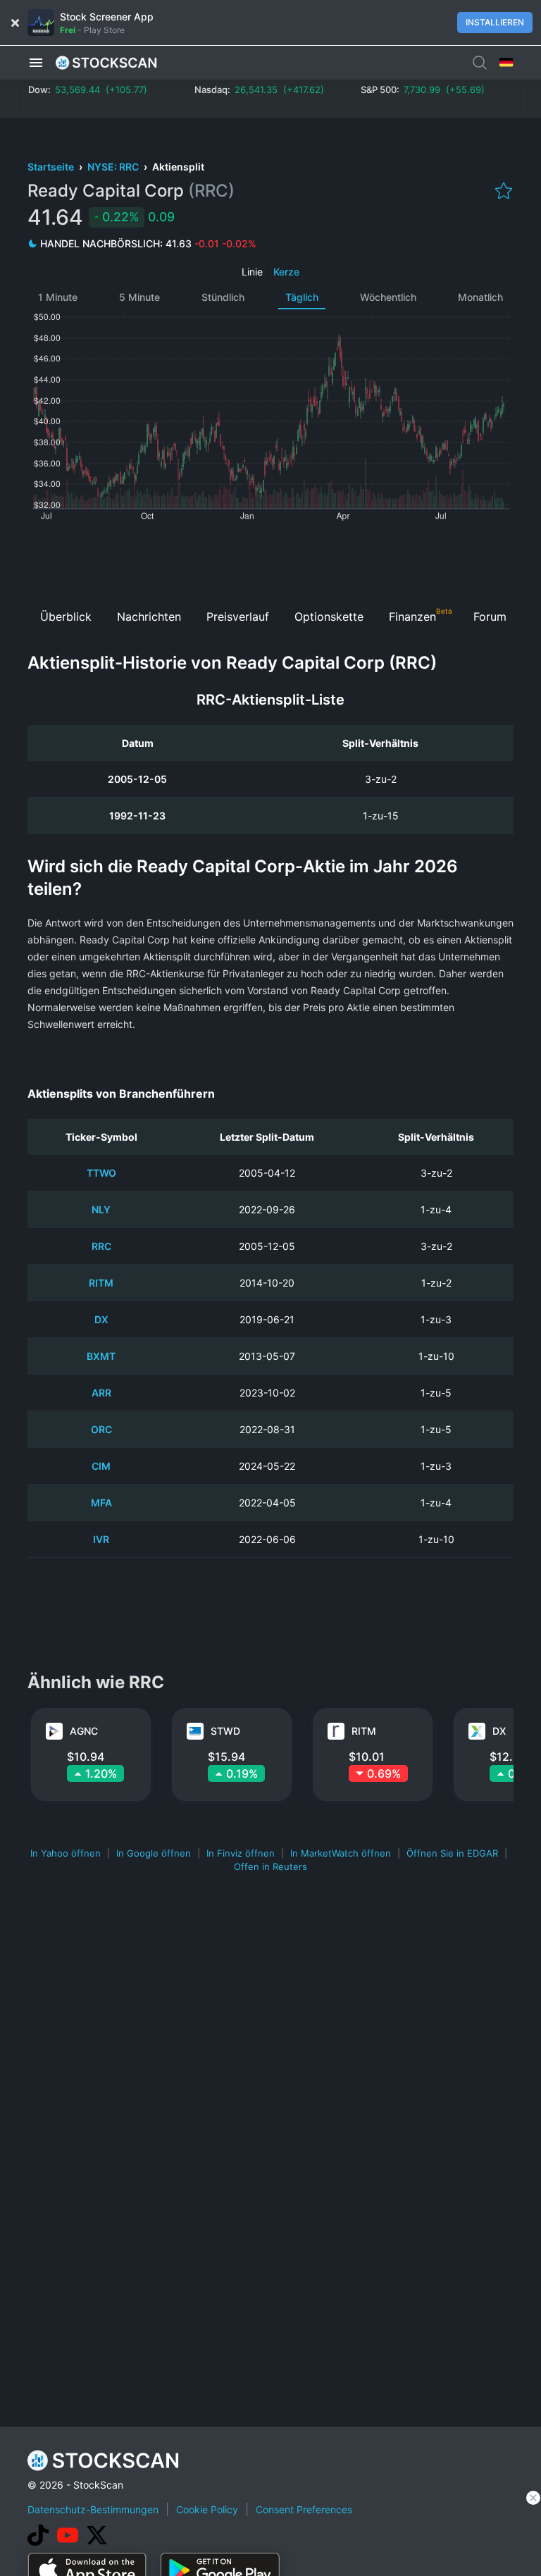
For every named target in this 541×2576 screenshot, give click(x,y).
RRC (101, 1246)
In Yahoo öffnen (66, 1853)
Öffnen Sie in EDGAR (452, 1853)
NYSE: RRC (114, 167)
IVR (101, 1539)
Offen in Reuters (270, 1866)
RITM (101, 1283)
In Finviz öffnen (241, 1853)
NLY (101, 1209)
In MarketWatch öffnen (341, 1853)
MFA (101, 1503)
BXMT (101, 1356)
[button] (36, 63)
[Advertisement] (271, 560)
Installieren (495, 22)
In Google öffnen (154, 1853)
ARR (101, 1393)
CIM (101, 1466)
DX (101, 1319)
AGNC (84, 1731)
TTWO (101, 1173)
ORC (101, 1429)
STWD (225, 1731)
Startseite (52, 167)
